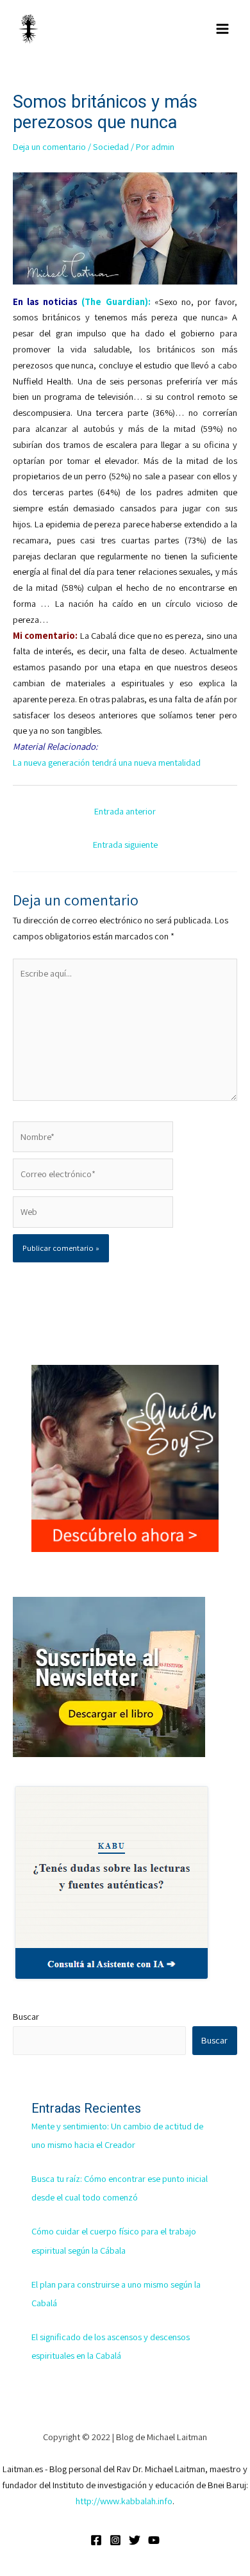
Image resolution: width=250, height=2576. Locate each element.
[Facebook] (96, 2540)
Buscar (26, 2016)
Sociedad (111, 146)
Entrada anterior (125, 811)
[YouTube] (154, 2540)
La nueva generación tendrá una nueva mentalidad (107, 762)
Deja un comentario (49, 146)
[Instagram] (115, 2540)
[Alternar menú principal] (222, 29)
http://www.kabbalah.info (124, 2501)
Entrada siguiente (125, 844)
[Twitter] (135, 2540)
